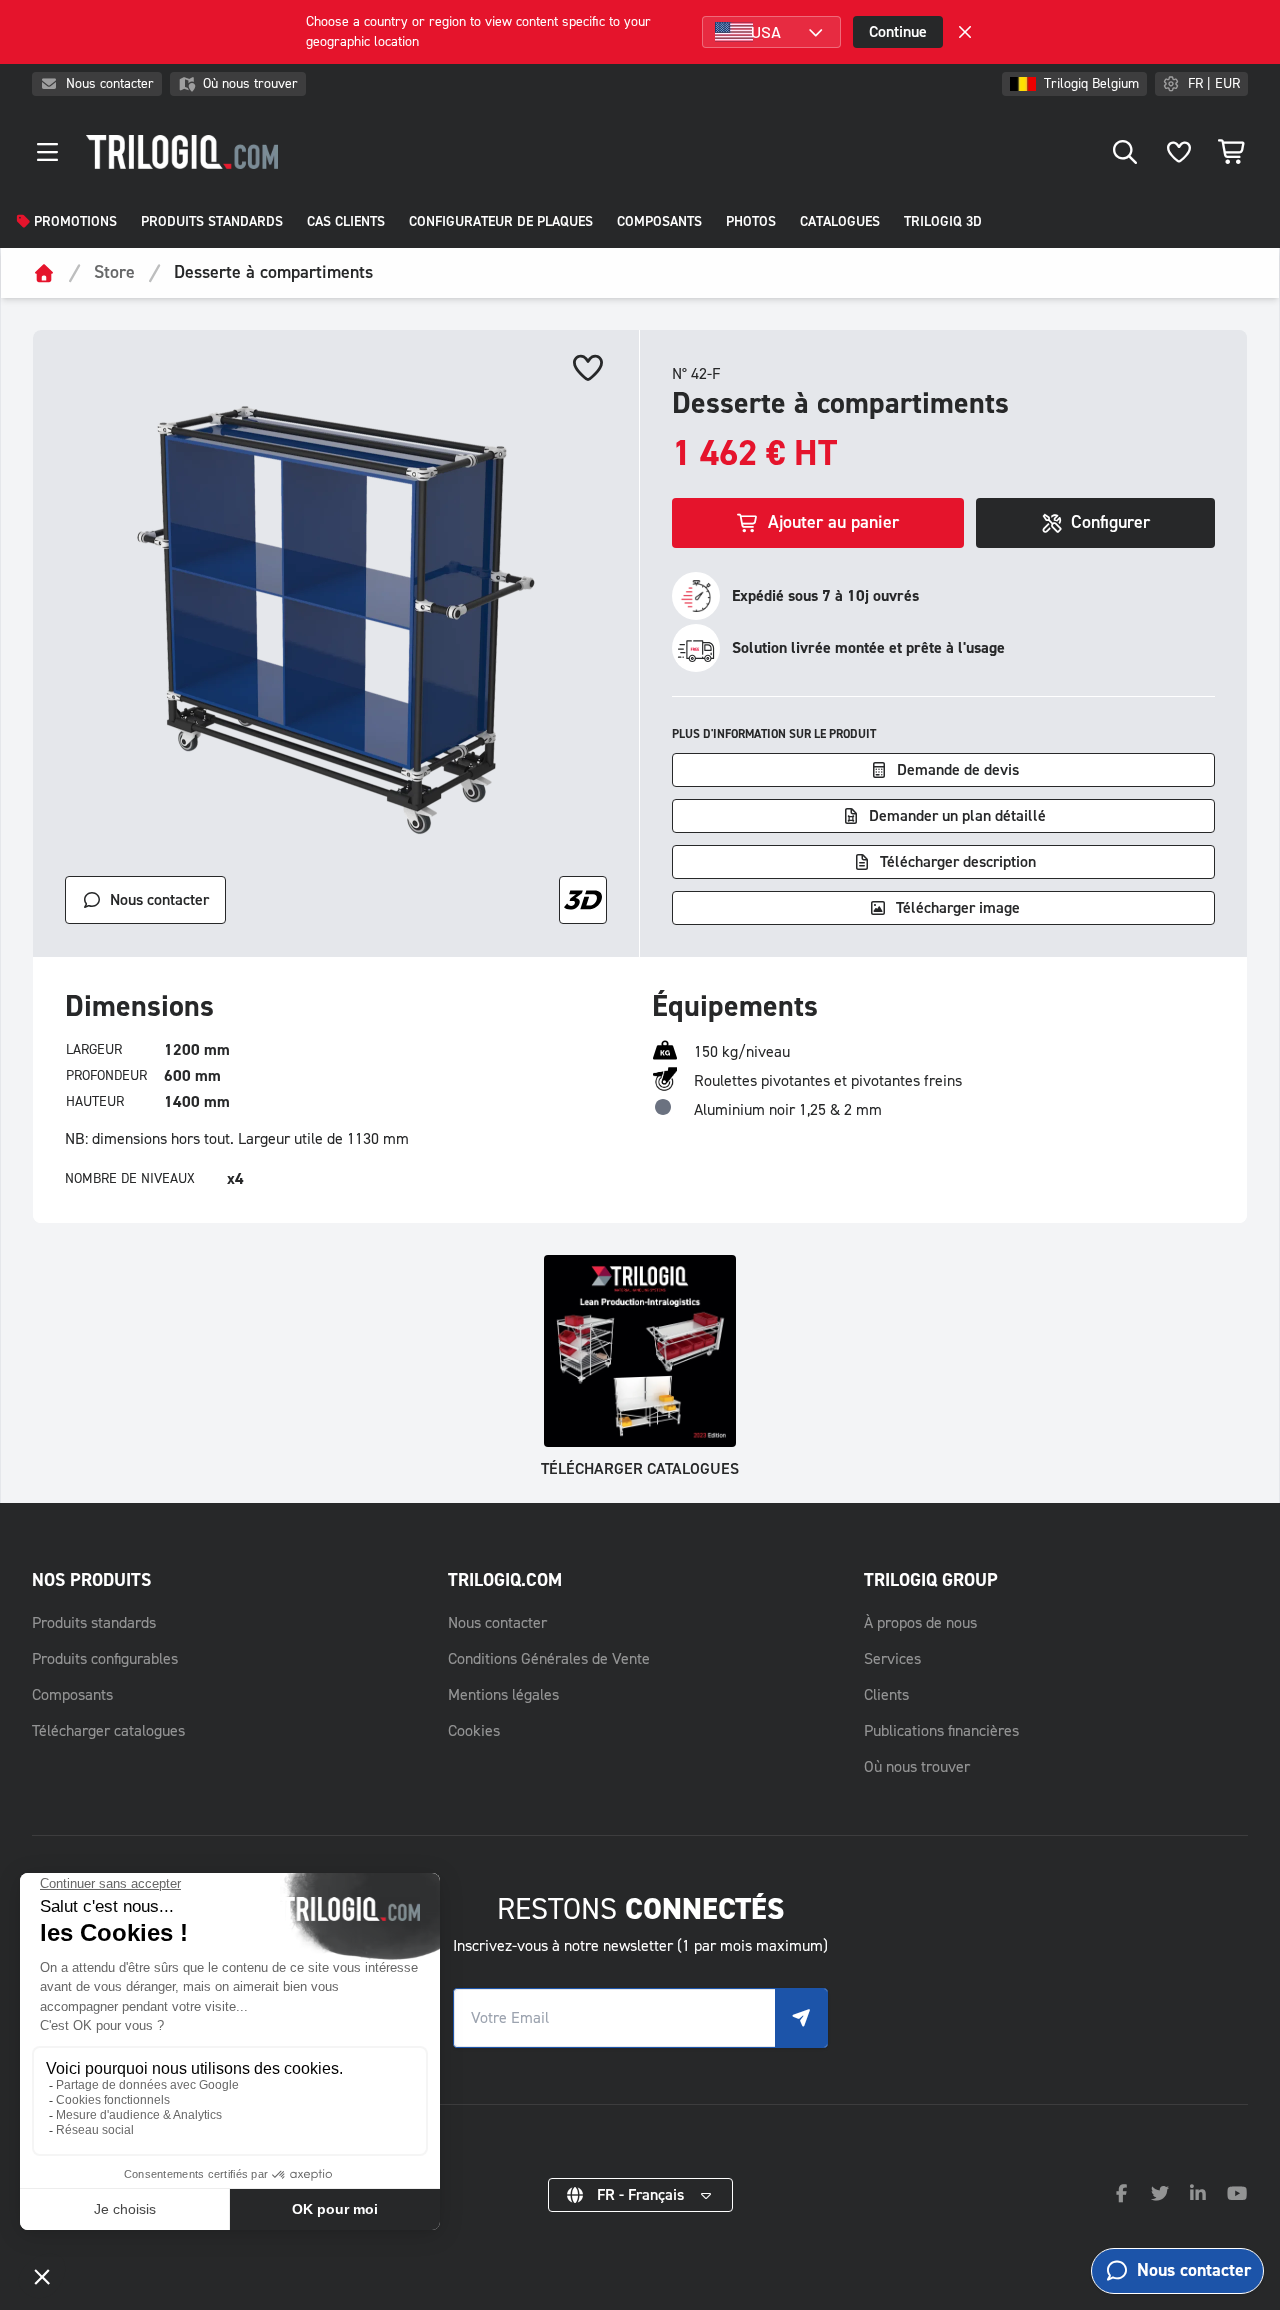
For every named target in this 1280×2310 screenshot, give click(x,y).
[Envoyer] (801, 2018)
